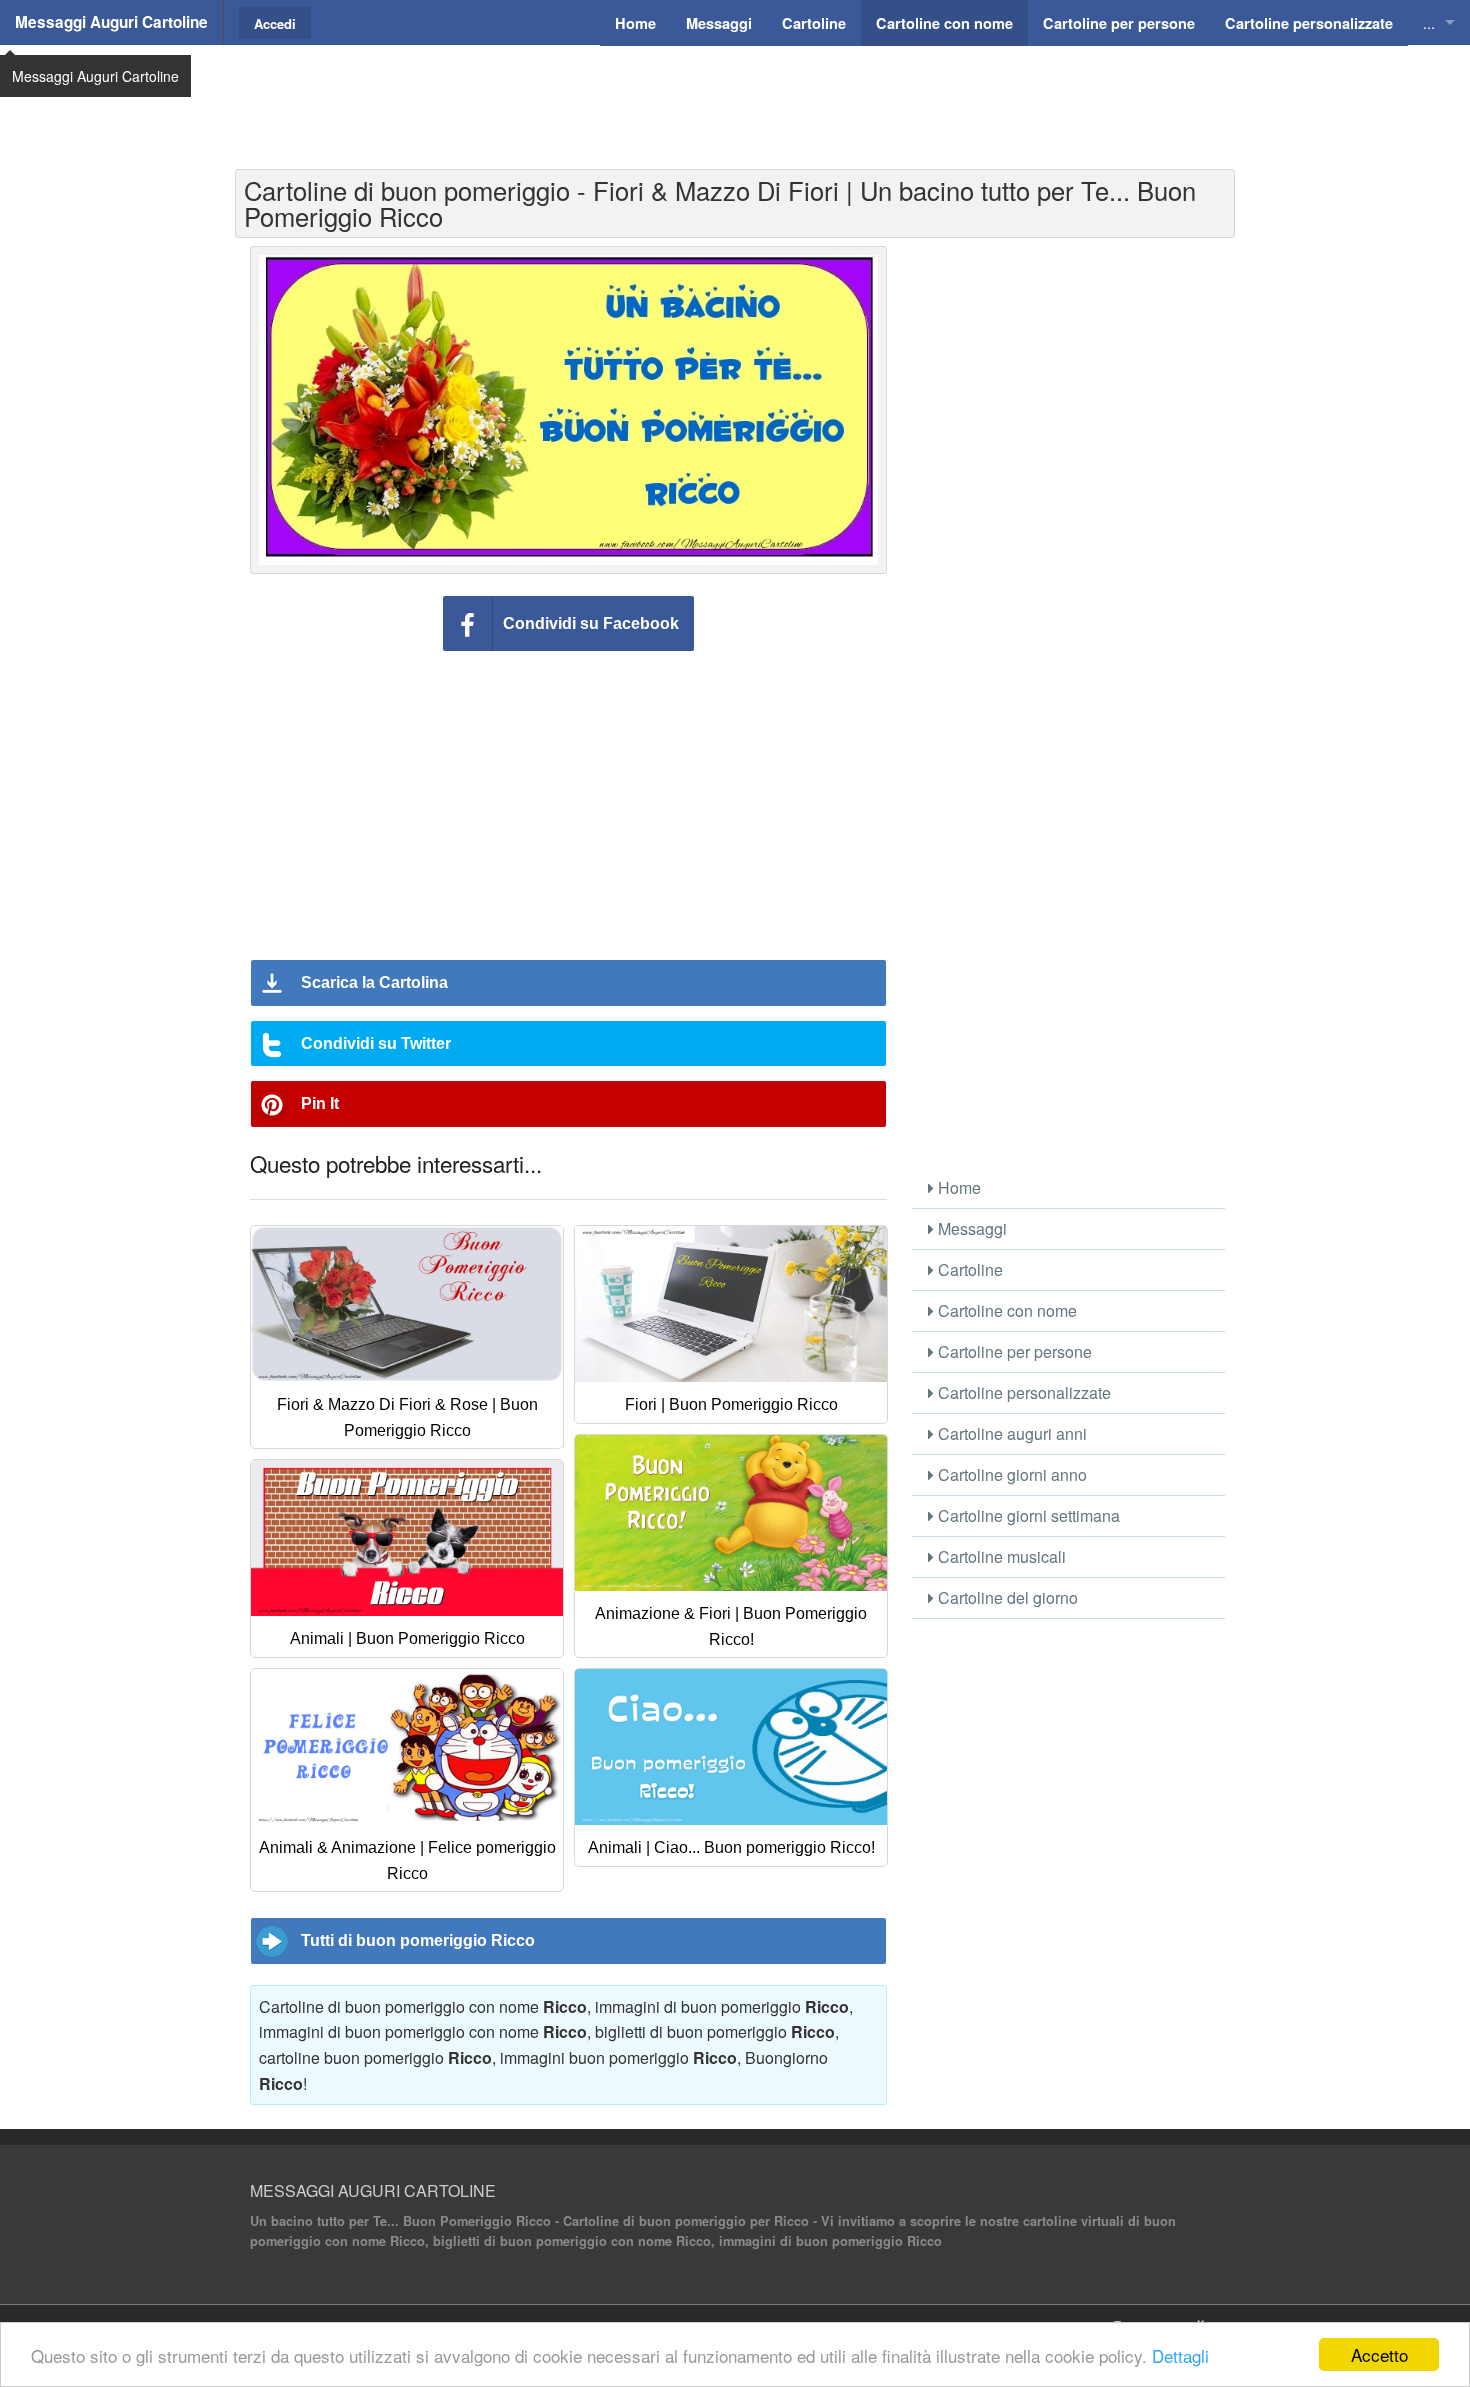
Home (957, 1187)
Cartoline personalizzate (1022, 1392)
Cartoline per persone (1013, 1351)
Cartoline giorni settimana (1027, 1515)
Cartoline (968, 1269)
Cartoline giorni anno (1010, 1474)
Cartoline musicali (1000, 1556)
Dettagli (1180, 2355)
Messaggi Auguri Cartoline (111, 22)
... (1429, 22)
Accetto (1379, 2354)
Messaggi (970, 1228)
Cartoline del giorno (1006, 1597)
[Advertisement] (735, 95)
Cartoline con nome (1005, 1310)
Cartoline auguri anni (1010, 1433)
